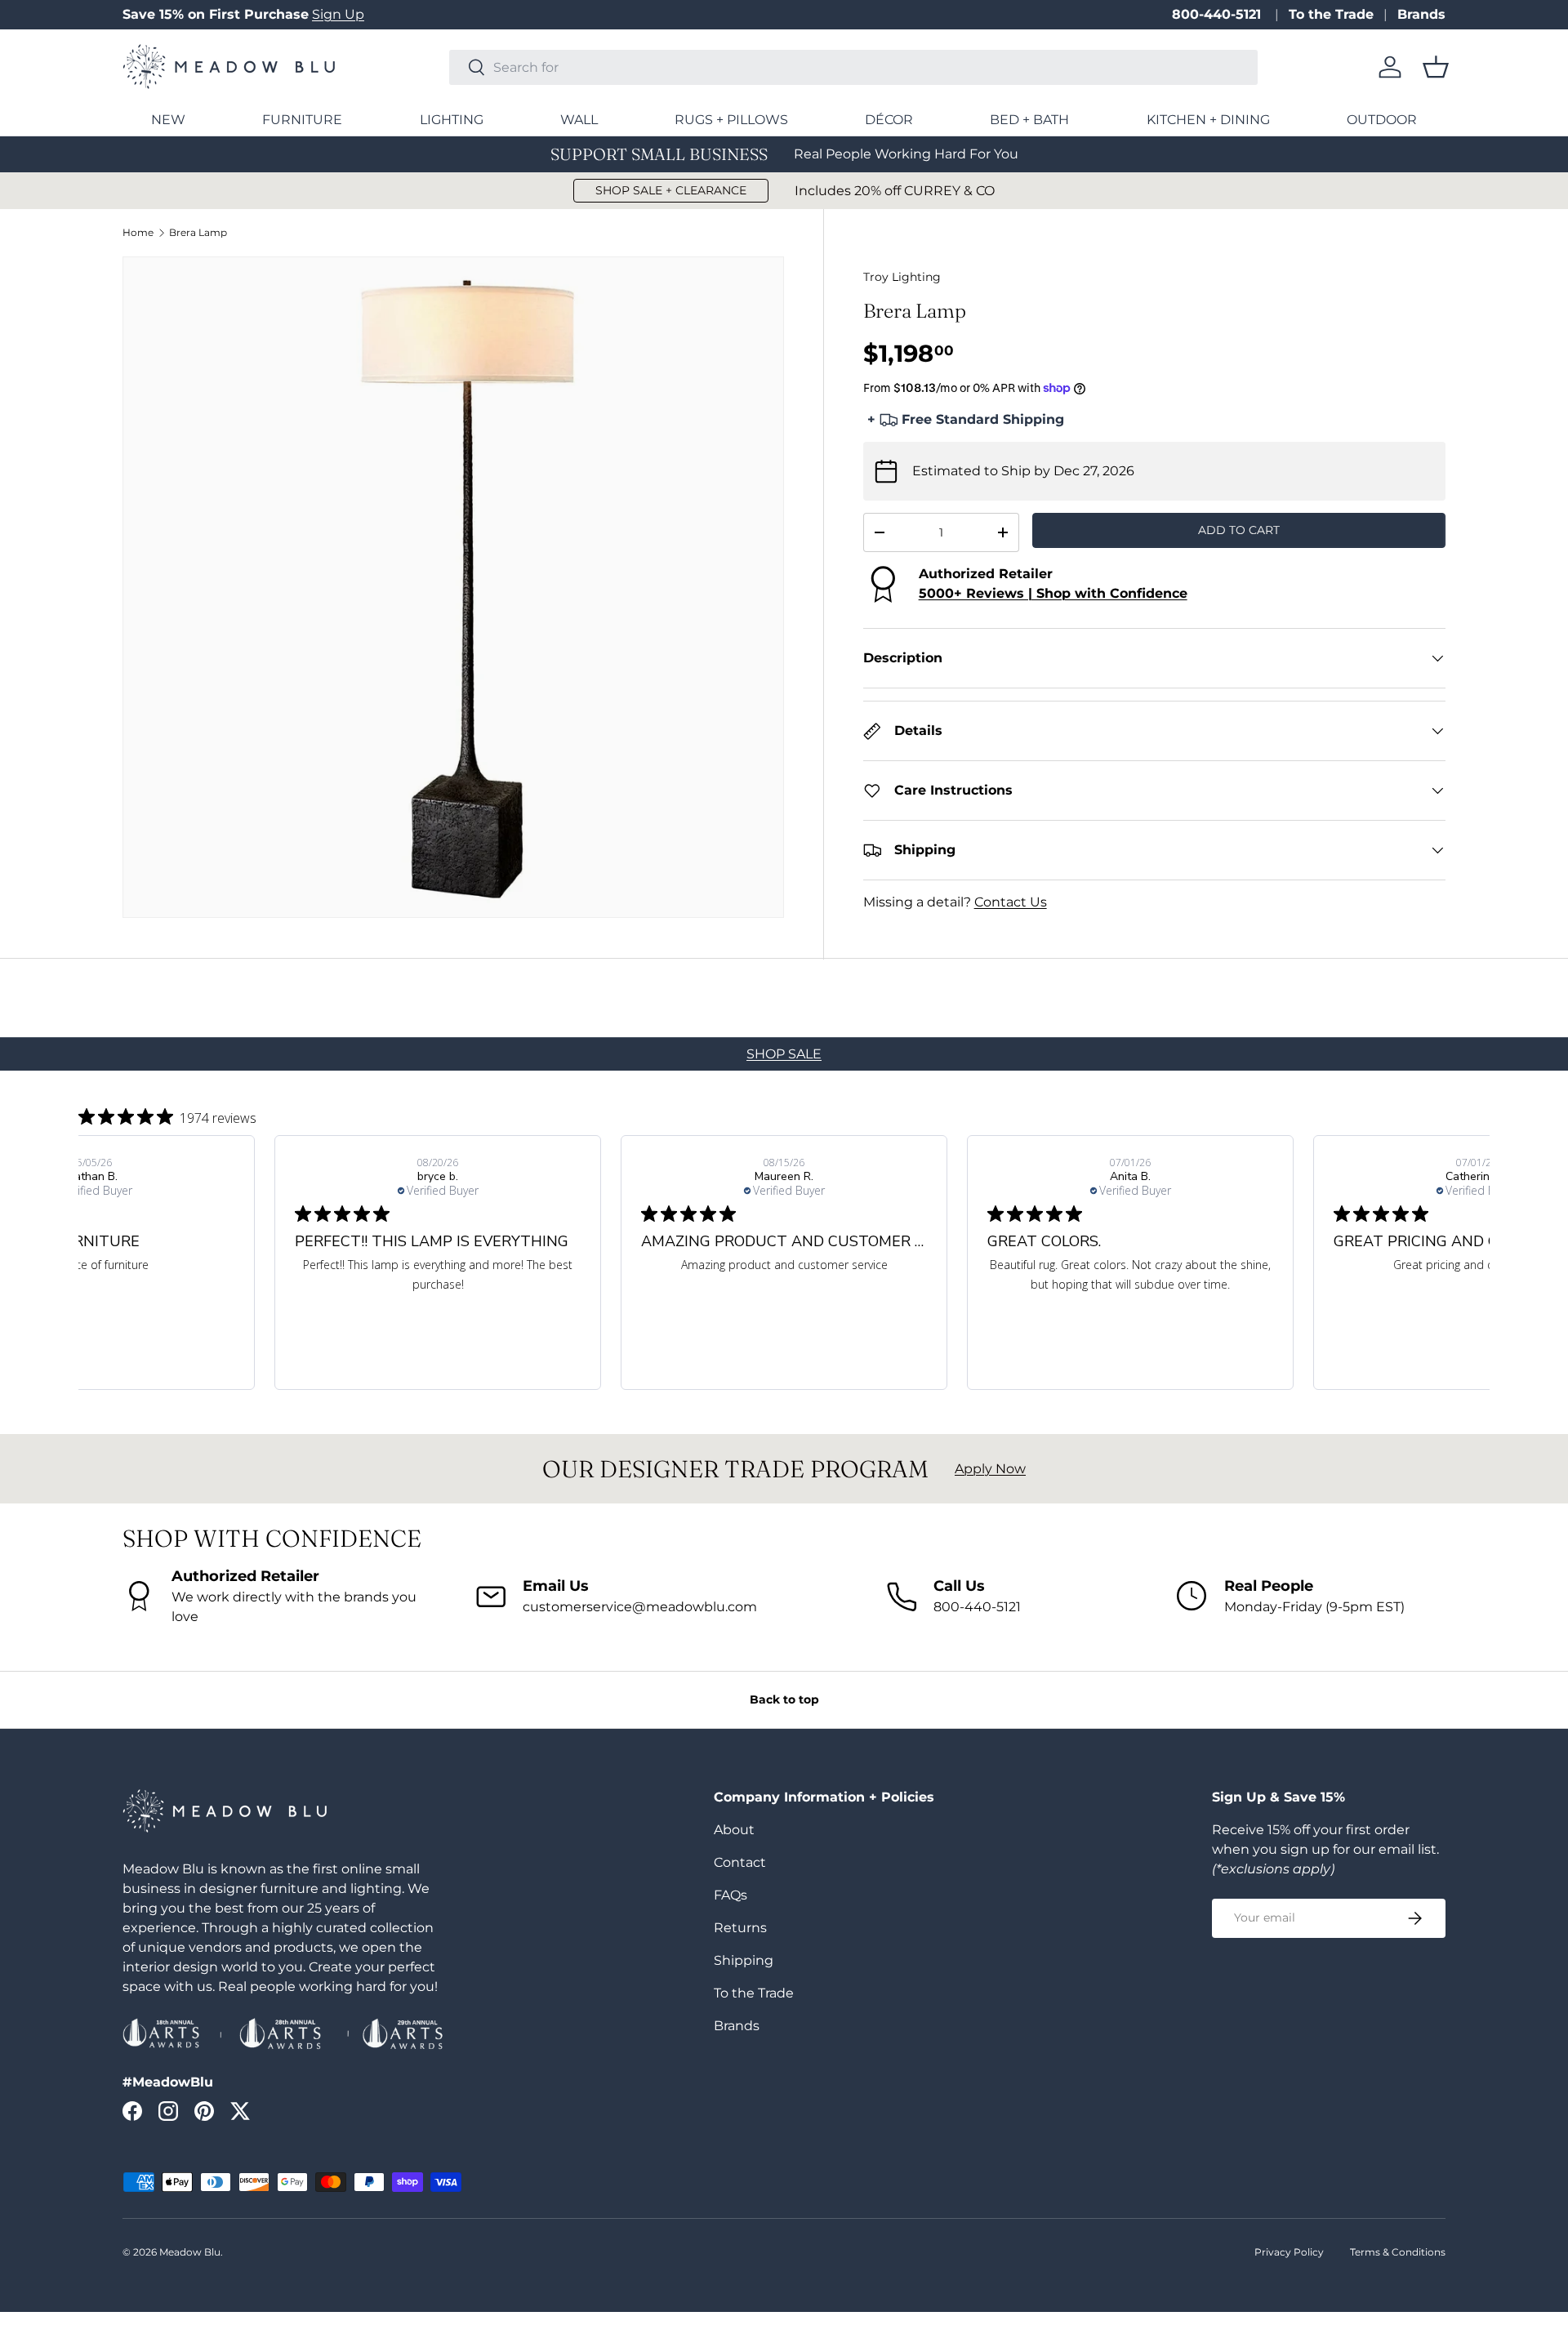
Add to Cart (1239, 530)
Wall (579, 120)
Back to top (784, 1699)
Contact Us (1011, 902)
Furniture (302, 120)
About (734, 1830)
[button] (1436, 67)
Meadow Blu (190, 2252)
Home (138, 233)
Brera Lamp (198, 233)
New (168, 120)
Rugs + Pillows (731, 120)
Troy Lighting (902, 277)
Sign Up (338, 14)
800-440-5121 (1218, 14)
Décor (889, 120)
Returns (740, 1928)
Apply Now (990, 1469)
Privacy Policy (1289, 2252)
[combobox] (853, 67)
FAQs (731, 1895)
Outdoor (1382, 120)
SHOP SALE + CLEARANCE (671, 190)
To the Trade (1331, 14)
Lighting (452, 120)
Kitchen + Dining (1208, 120)
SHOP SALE (784, 1054)
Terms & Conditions (1398, 2252)
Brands (1421, 14)
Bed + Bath (1029, 120)
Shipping (744, 1960)
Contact (740, 1862)
